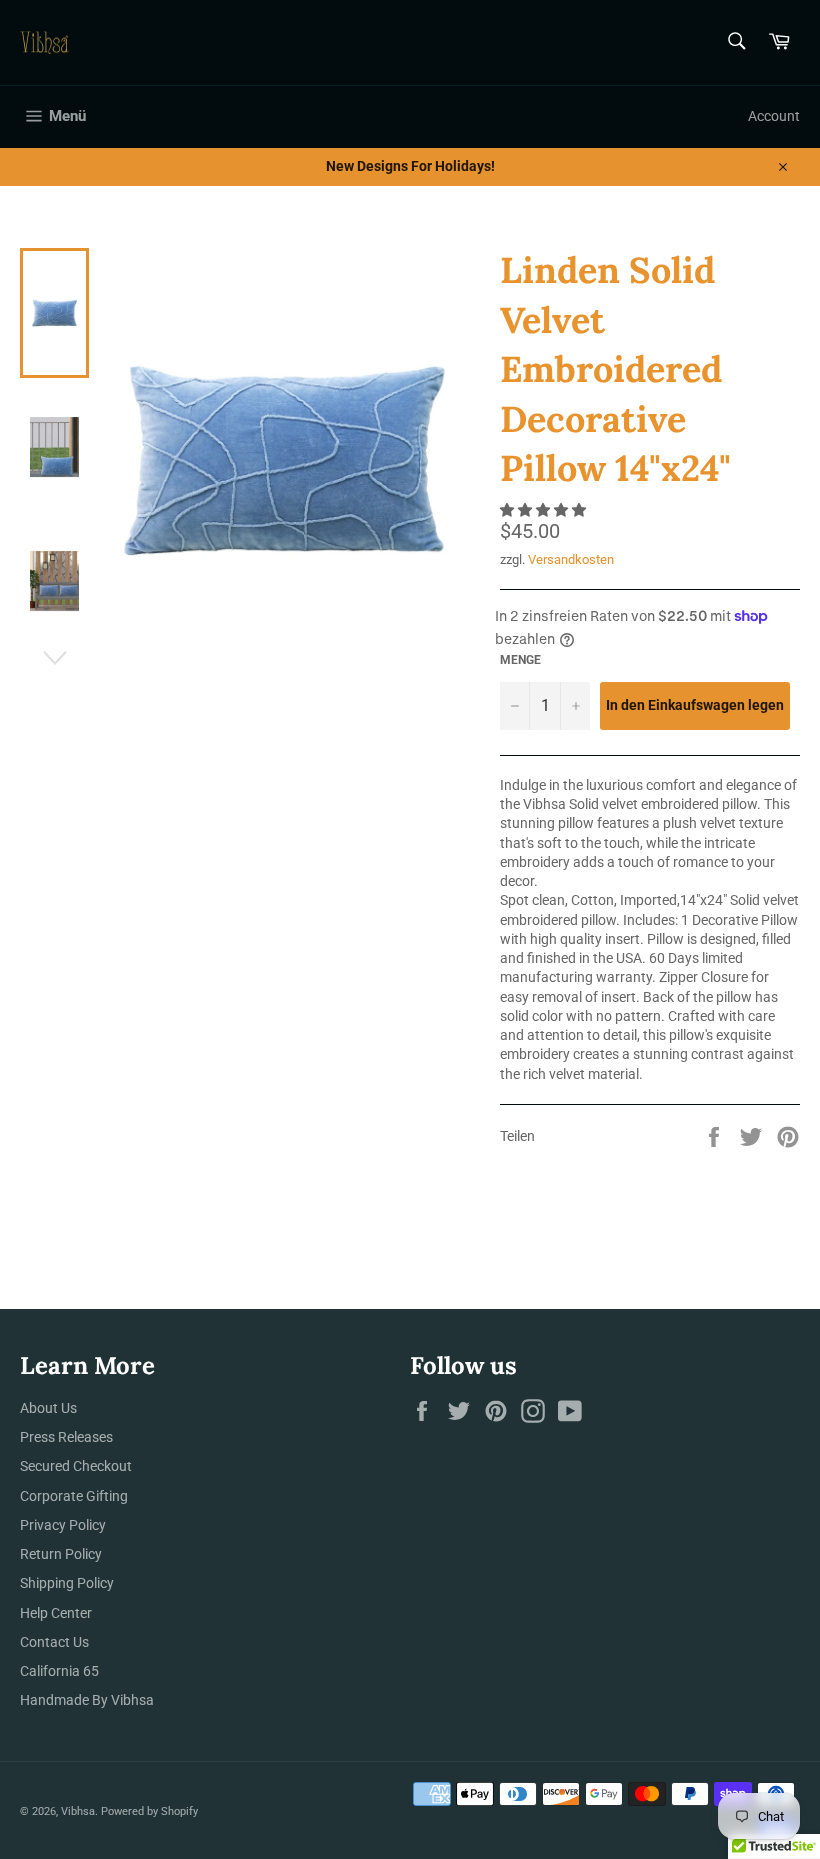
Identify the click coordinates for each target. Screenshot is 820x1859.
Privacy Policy (63, 1525)
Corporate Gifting (74, 1496)
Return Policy (61, 1554)
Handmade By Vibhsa (87, 1700)
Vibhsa (78, 1811)
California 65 (59, 1671)
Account (774, 116)
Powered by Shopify (149, 1811)
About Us (48, 1408)
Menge (520, 660)
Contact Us (54, 1642)
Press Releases (66, 1437)
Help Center (56, 1613)
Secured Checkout (76, 1466)
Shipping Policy (67, 1583)
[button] (544, 510)
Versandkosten (571, 559)
